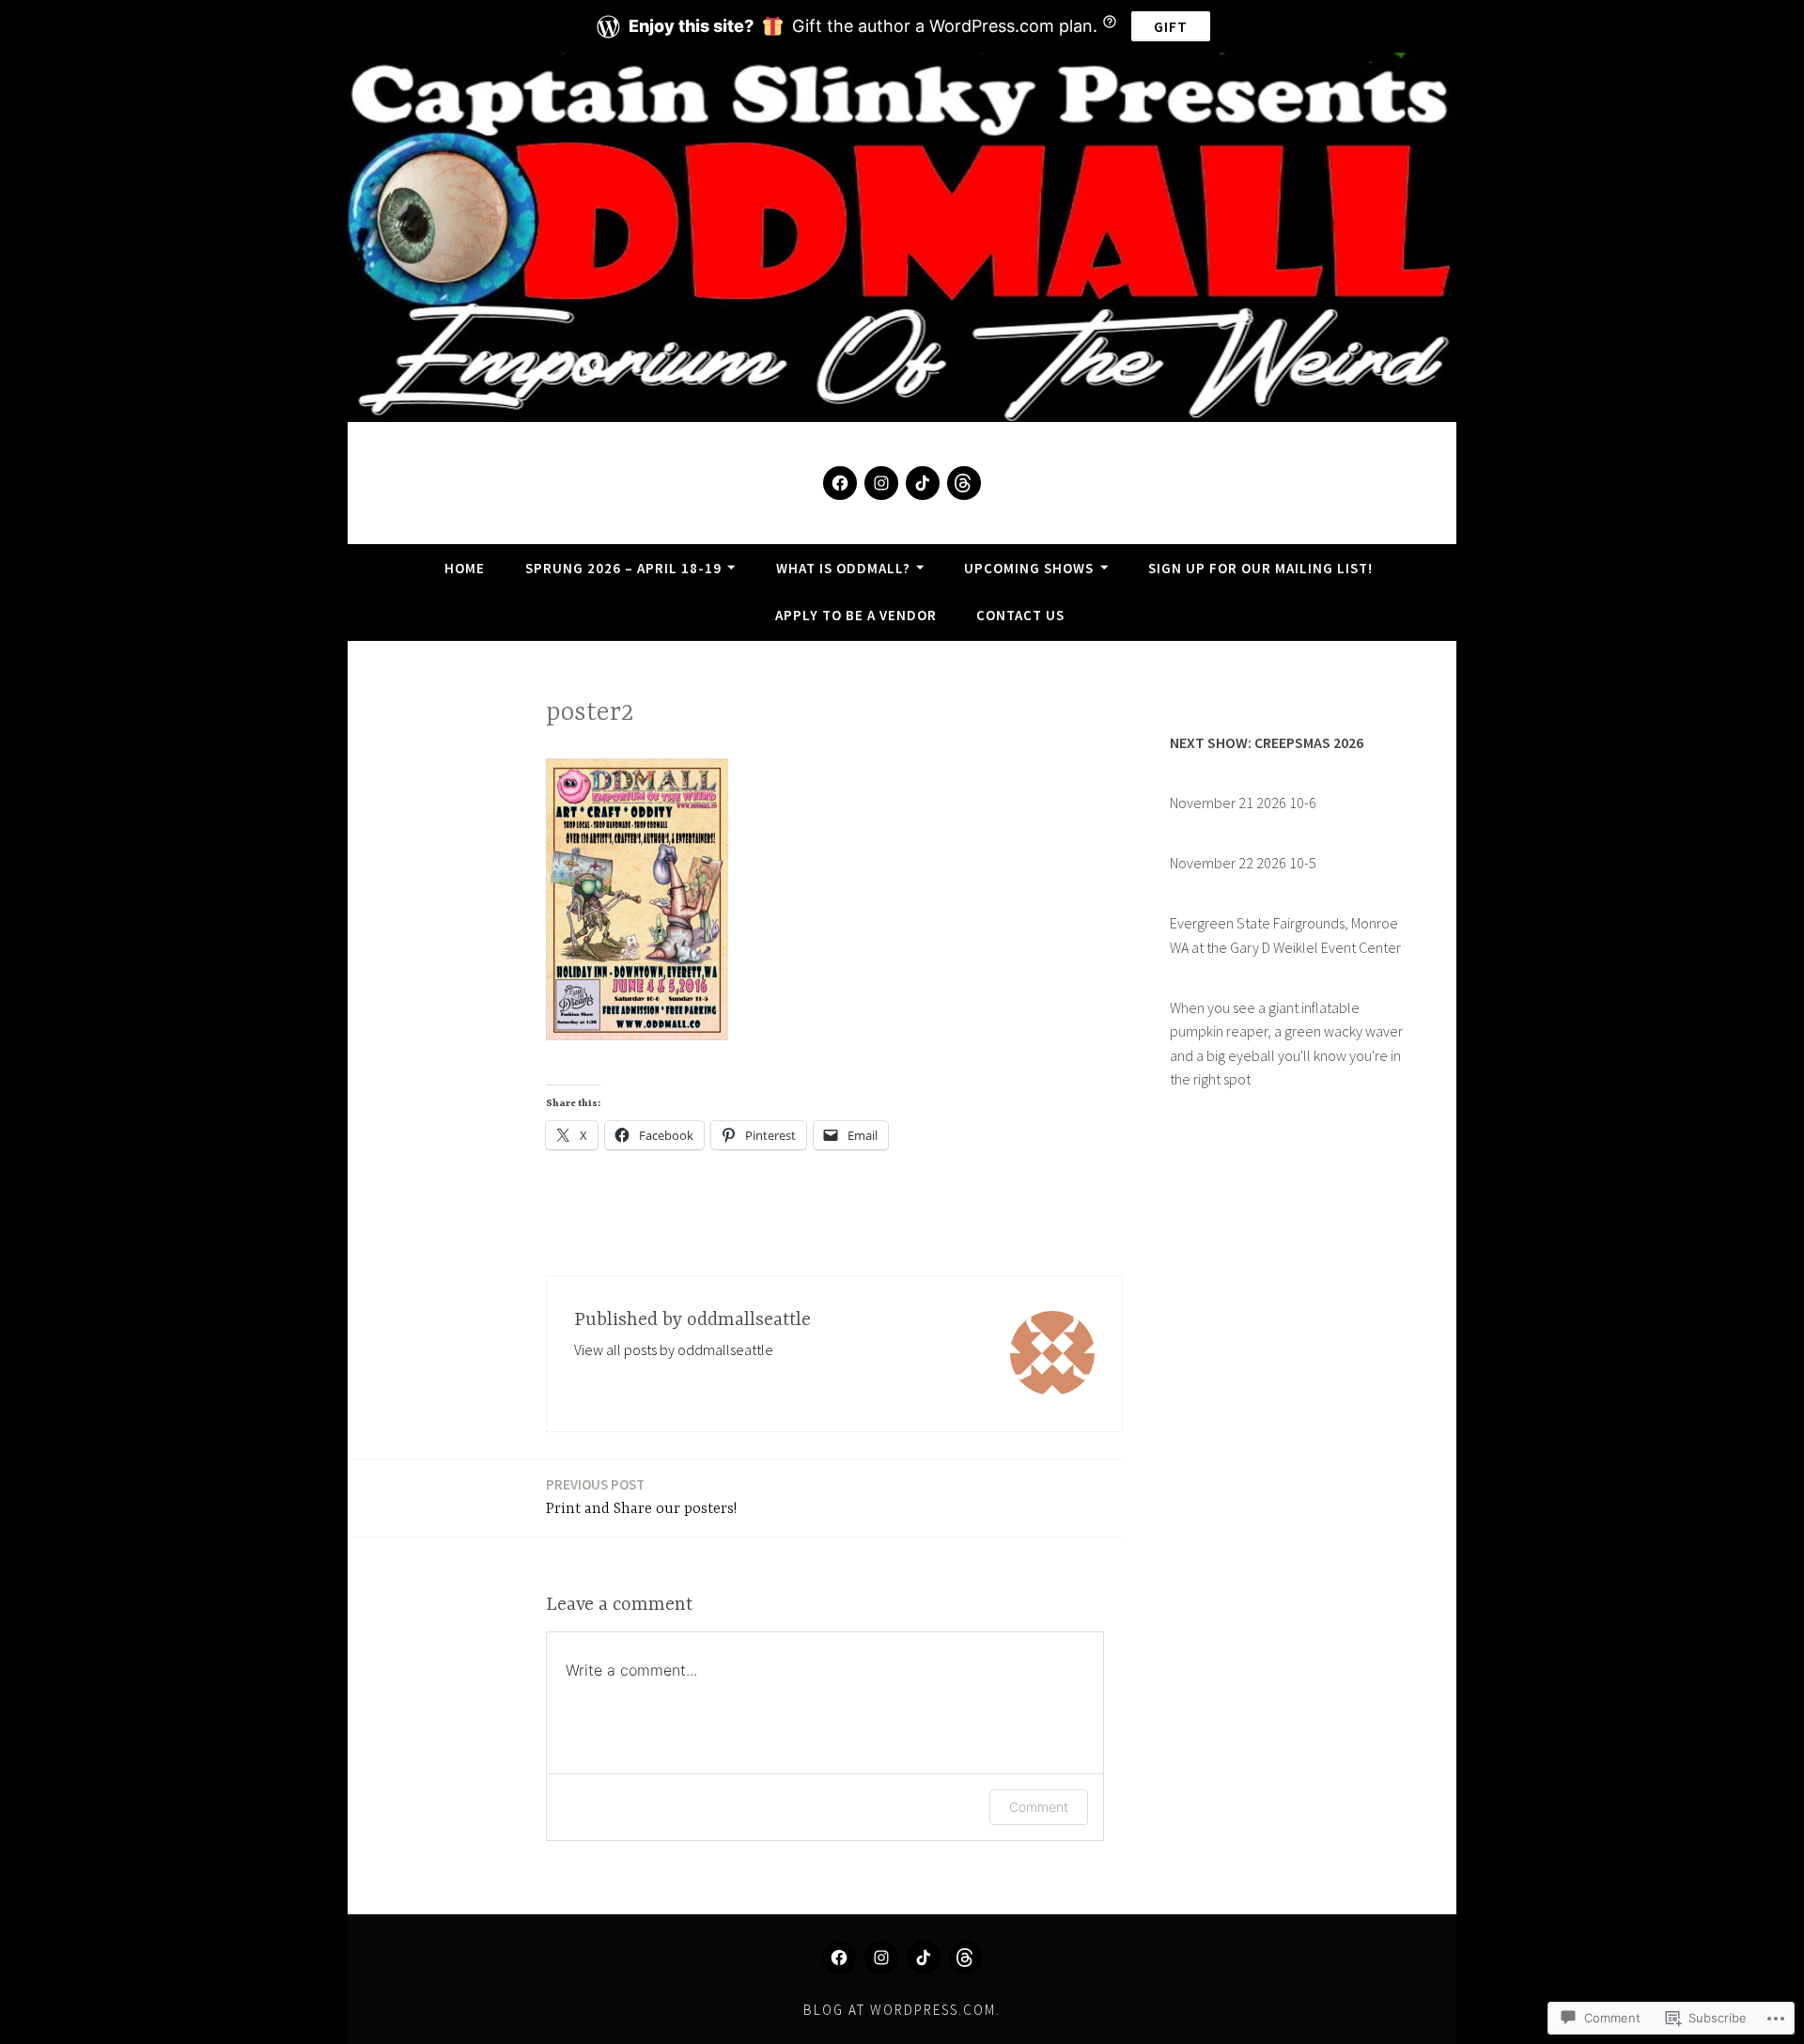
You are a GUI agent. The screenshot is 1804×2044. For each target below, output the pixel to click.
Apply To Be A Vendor (856, 615)
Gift (1171, 26)
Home (465, 568)
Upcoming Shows (1029, 568)
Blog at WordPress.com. (902, 2010)
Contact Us (1020, 615)
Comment (1039, 1807)
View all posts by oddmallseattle (674, 1350)
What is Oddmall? (843, 568)
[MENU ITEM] (839, 1958)
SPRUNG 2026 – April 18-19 (623, 568)
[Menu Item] (840, 483)
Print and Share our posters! (641, 1497)
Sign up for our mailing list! (1260, 568)
